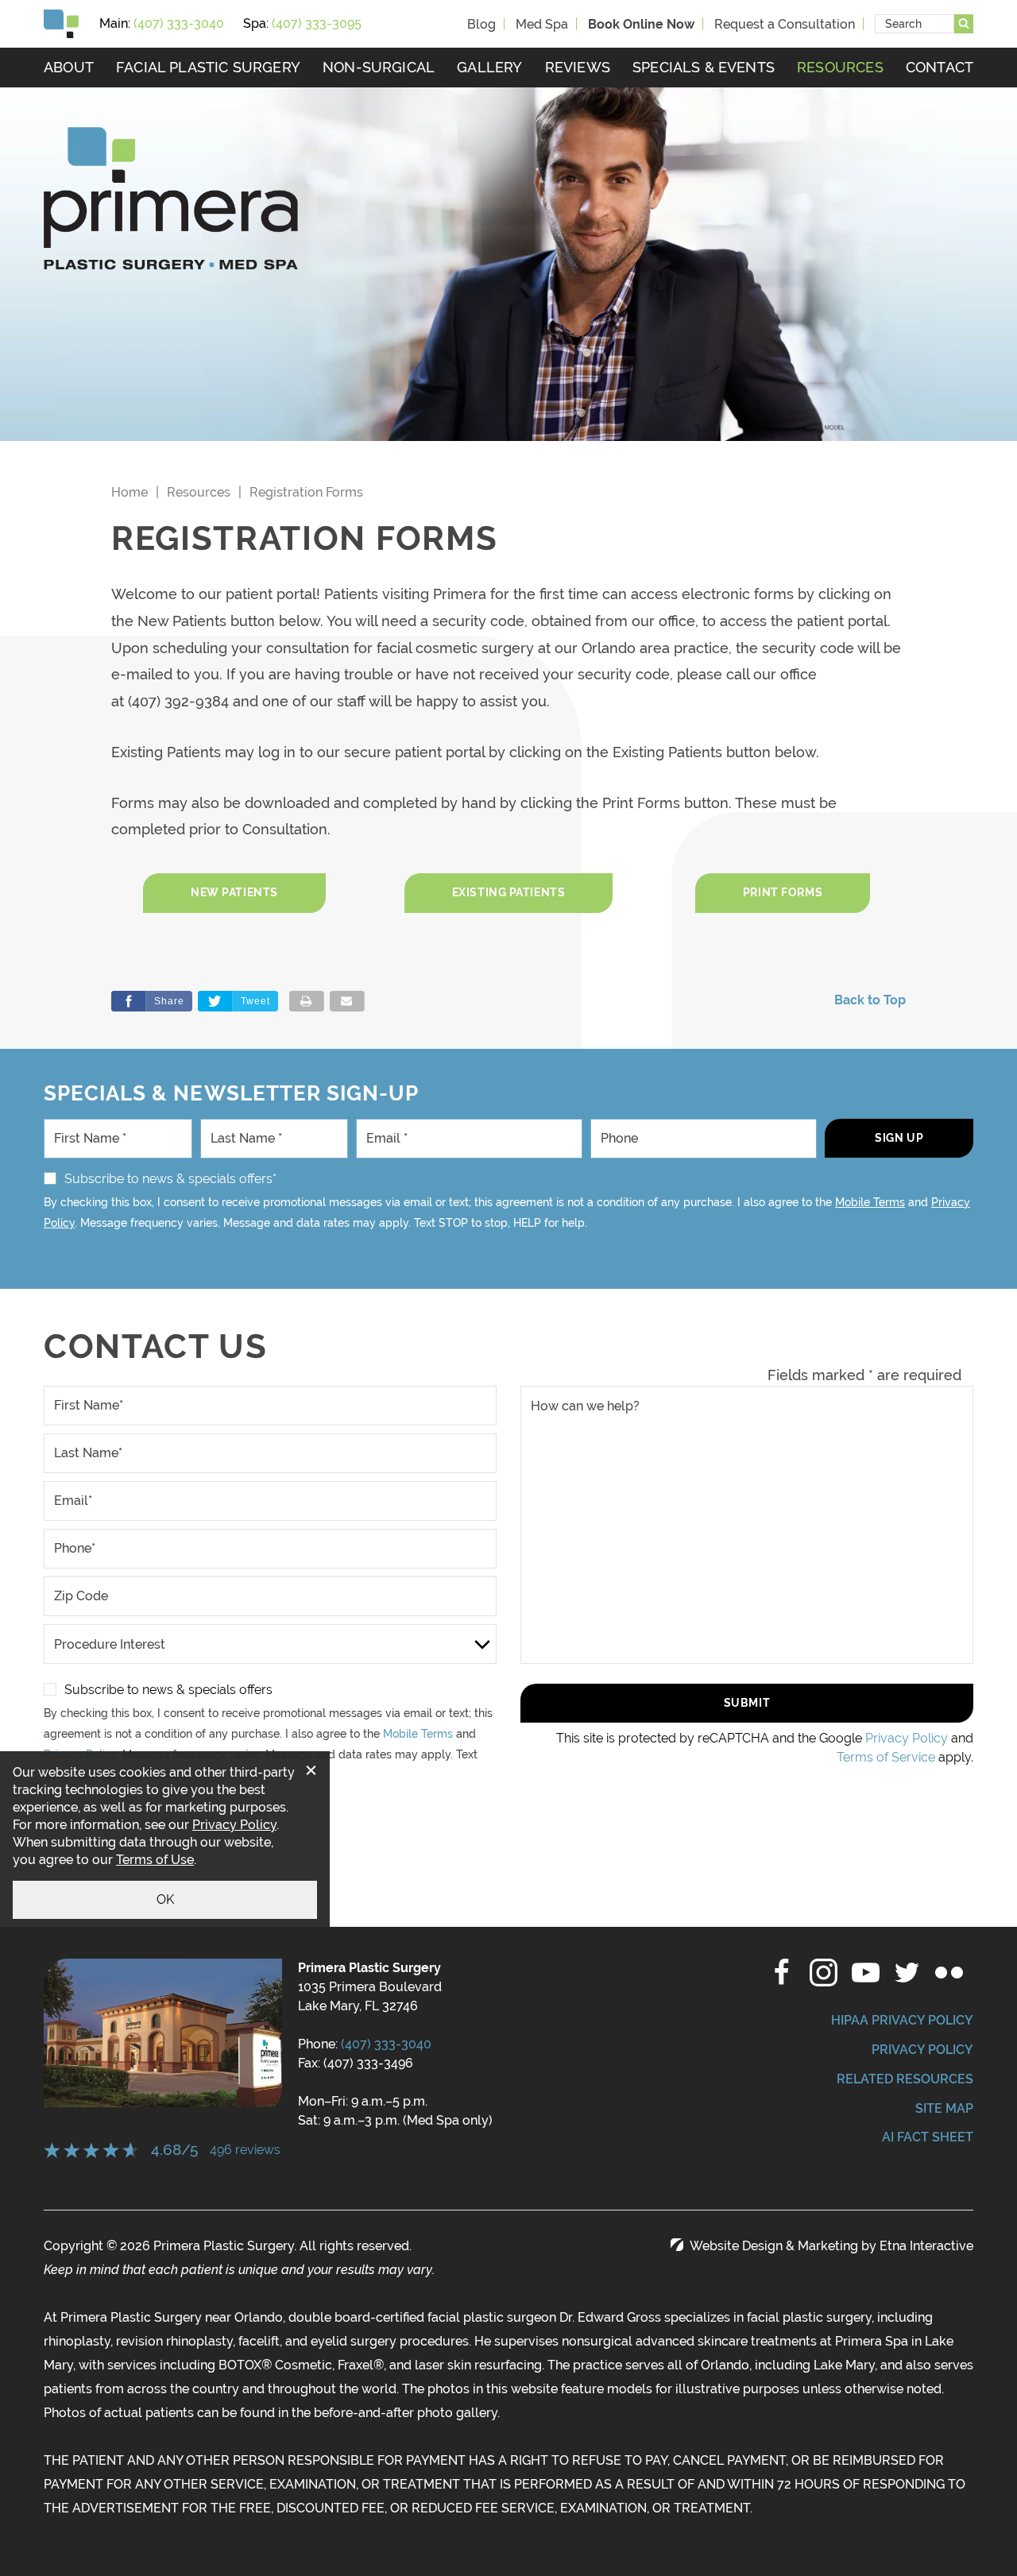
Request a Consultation (785, 24)
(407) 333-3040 (386, 2044)
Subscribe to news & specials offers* (170, 1179)
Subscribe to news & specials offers (168, 1690)
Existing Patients (509, 892)
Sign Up (899, 1138)
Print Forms (783, 892)
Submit (747, 1703)
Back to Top (870, 1000)
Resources (840, 67)
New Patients (234, 892)
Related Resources (905, 2079)
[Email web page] (347, 1001)
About (69, 67)
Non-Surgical (379, 67)
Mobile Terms (870, 1202)
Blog (481, 24)
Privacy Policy (907, 1738)
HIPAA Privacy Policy (902, 2020)
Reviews (578, 67)
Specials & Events (704, 67)
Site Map (944, 2108)
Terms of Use (155, 1860)
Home (130, 492)
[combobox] (915, 24)
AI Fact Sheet (928, 2137)
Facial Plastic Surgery (208, 67)
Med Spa (542, 24)
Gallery (489, 67)
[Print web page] (307, 1001)
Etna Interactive (926, 2246)
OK (165, 1899)
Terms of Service (886, 1757)
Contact (940, 67)
